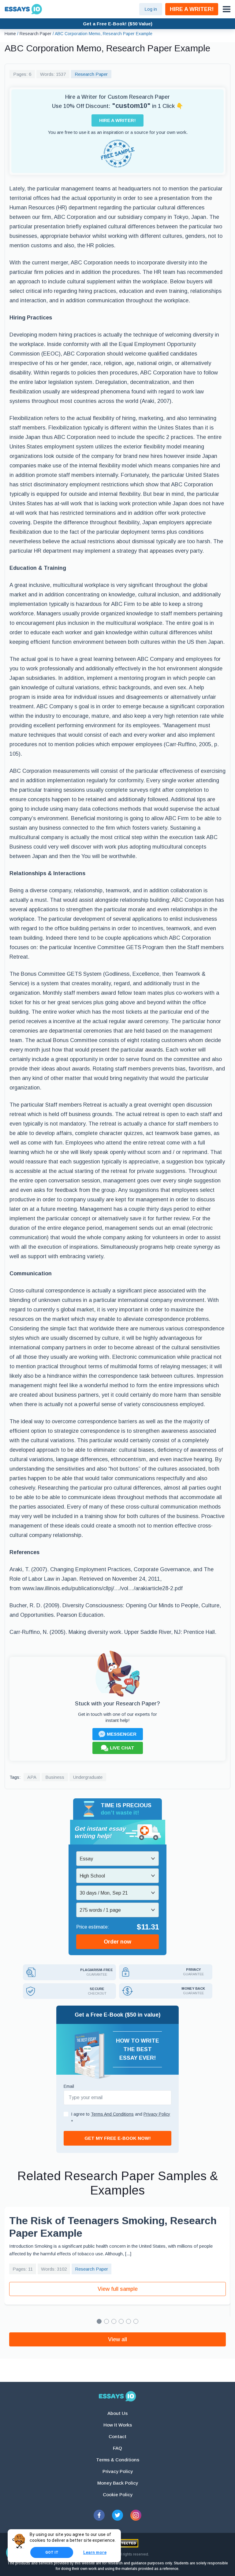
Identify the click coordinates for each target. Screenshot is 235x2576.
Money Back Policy (118, 2483)
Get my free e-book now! (118, 2138)
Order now (117, 1942)
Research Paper (91, 74)
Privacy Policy (118, 2471)
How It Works (118, 2425)
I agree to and (121, 2118)
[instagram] (136, 2515)
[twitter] (117, 2515)
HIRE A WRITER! (192, 9)
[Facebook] (99, 2515)
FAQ (117, 2448)
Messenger (122, 1734)
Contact (117, 2436)
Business (55, 1777)
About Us (117, 2413)
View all (117, 2339)
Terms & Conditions (118, 2460)
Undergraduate (88, 1777)
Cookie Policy (118, 2495)
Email (69, 2086)
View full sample (118, 2289)
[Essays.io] (117, 2396)
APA (32, 1777)
